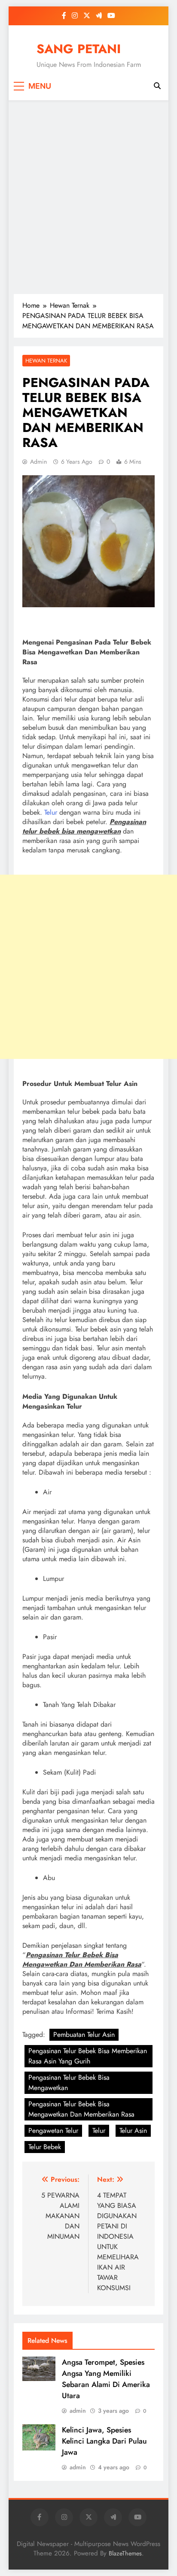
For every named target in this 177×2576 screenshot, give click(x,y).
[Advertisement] (88, 197)
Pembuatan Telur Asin (84, 2035)
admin (38, 462)
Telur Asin (133, 2131)
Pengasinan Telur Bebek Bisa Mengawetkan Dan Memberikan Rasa (81, 2109)
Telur (51, 812)
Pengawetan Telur (53, 2131)
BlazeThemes (125, 2553)
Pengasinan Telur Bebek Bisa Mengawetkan (69, 2083)
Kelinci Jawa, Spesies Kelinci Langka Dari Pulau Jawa (104, 2441)
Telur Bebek (45, 2147)
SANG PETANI (79, 49)
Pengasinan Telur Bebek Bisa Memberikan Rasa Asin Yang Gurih (88, 2056)
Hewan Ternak (46, 361)
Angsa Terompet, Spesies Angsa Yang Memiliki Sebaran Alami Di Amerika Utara (106, 2379)
